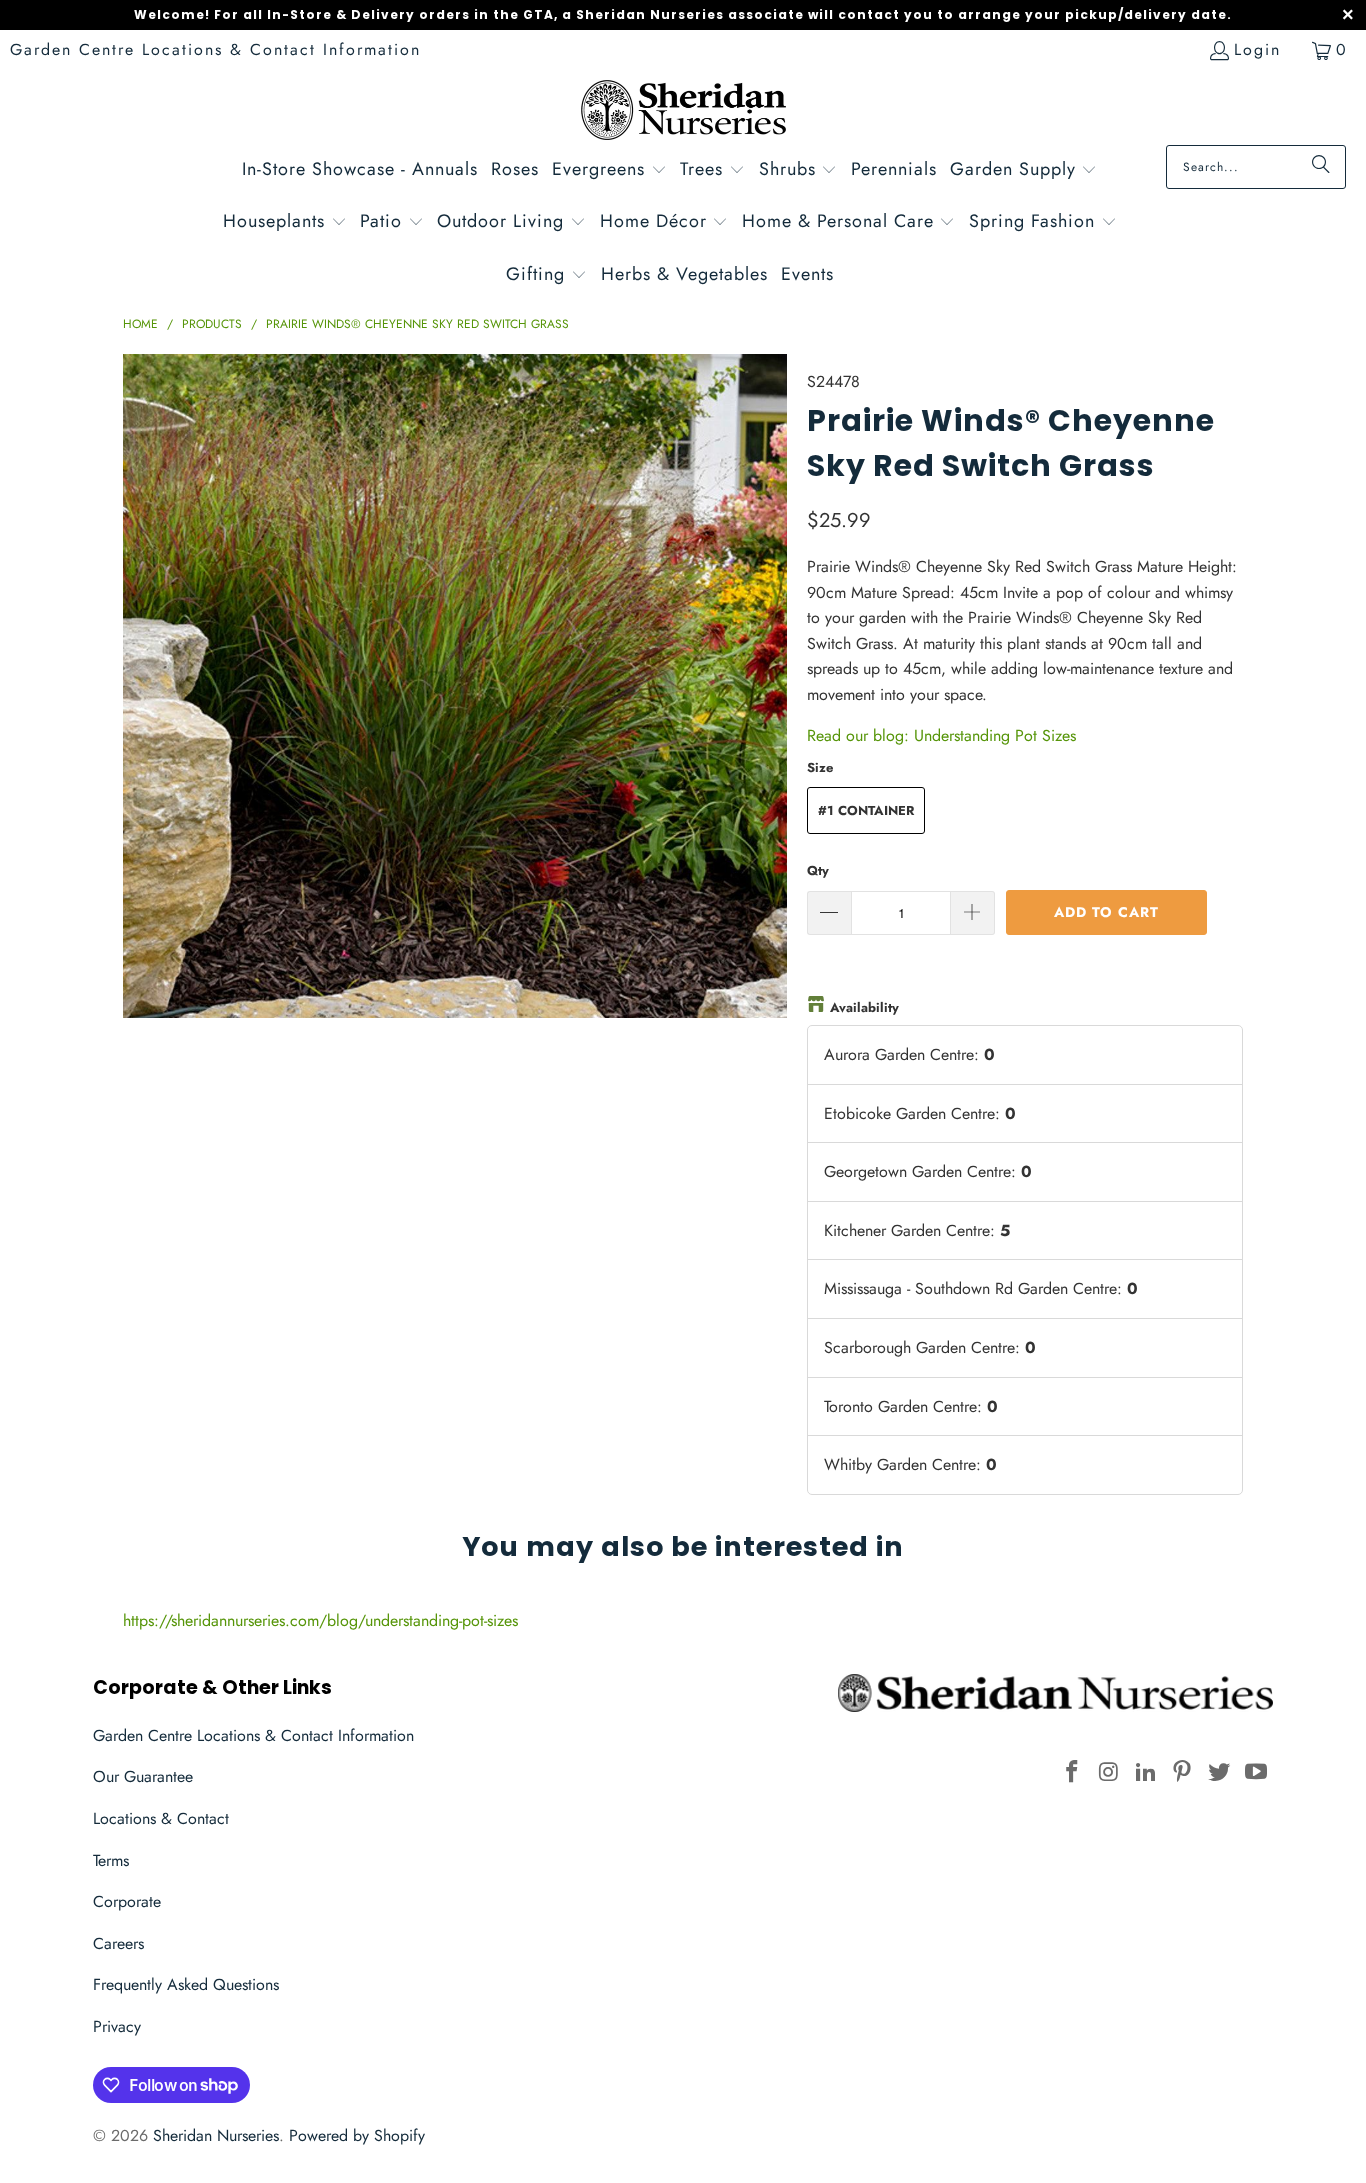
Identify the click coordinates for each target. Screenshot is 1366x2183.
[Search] (1321, 167)
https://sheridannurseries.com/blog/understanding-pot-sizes (320, 1620)
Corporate (127, 1901)
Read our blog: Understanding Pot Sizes (941, 735)
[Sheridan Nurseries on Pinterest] (1183, 1772)
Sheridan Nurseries (216, 2135)
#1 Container (866, 810)
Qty (818, 870)
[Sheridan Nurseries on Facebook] (1073, 1772)
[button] (609, 171)
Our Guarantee (143, 1776)
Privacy (117, 2026)
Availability (864, 1007)
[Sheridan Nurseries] (683, 112)
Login (1257, 49)
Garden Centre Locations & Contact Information (215, 49)
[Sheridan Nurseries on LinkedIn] (1146, 1772)
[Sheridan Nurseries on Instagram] (1110, 1772)
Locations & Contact (161, 1818)
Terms (111, 1860)
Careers (118, 1943)
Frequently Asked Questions (186, 1984)
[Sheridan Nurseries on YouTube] (1256, 1772)
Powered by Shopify (357, 2135)
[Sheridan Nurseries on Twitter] (1220, 1772)
